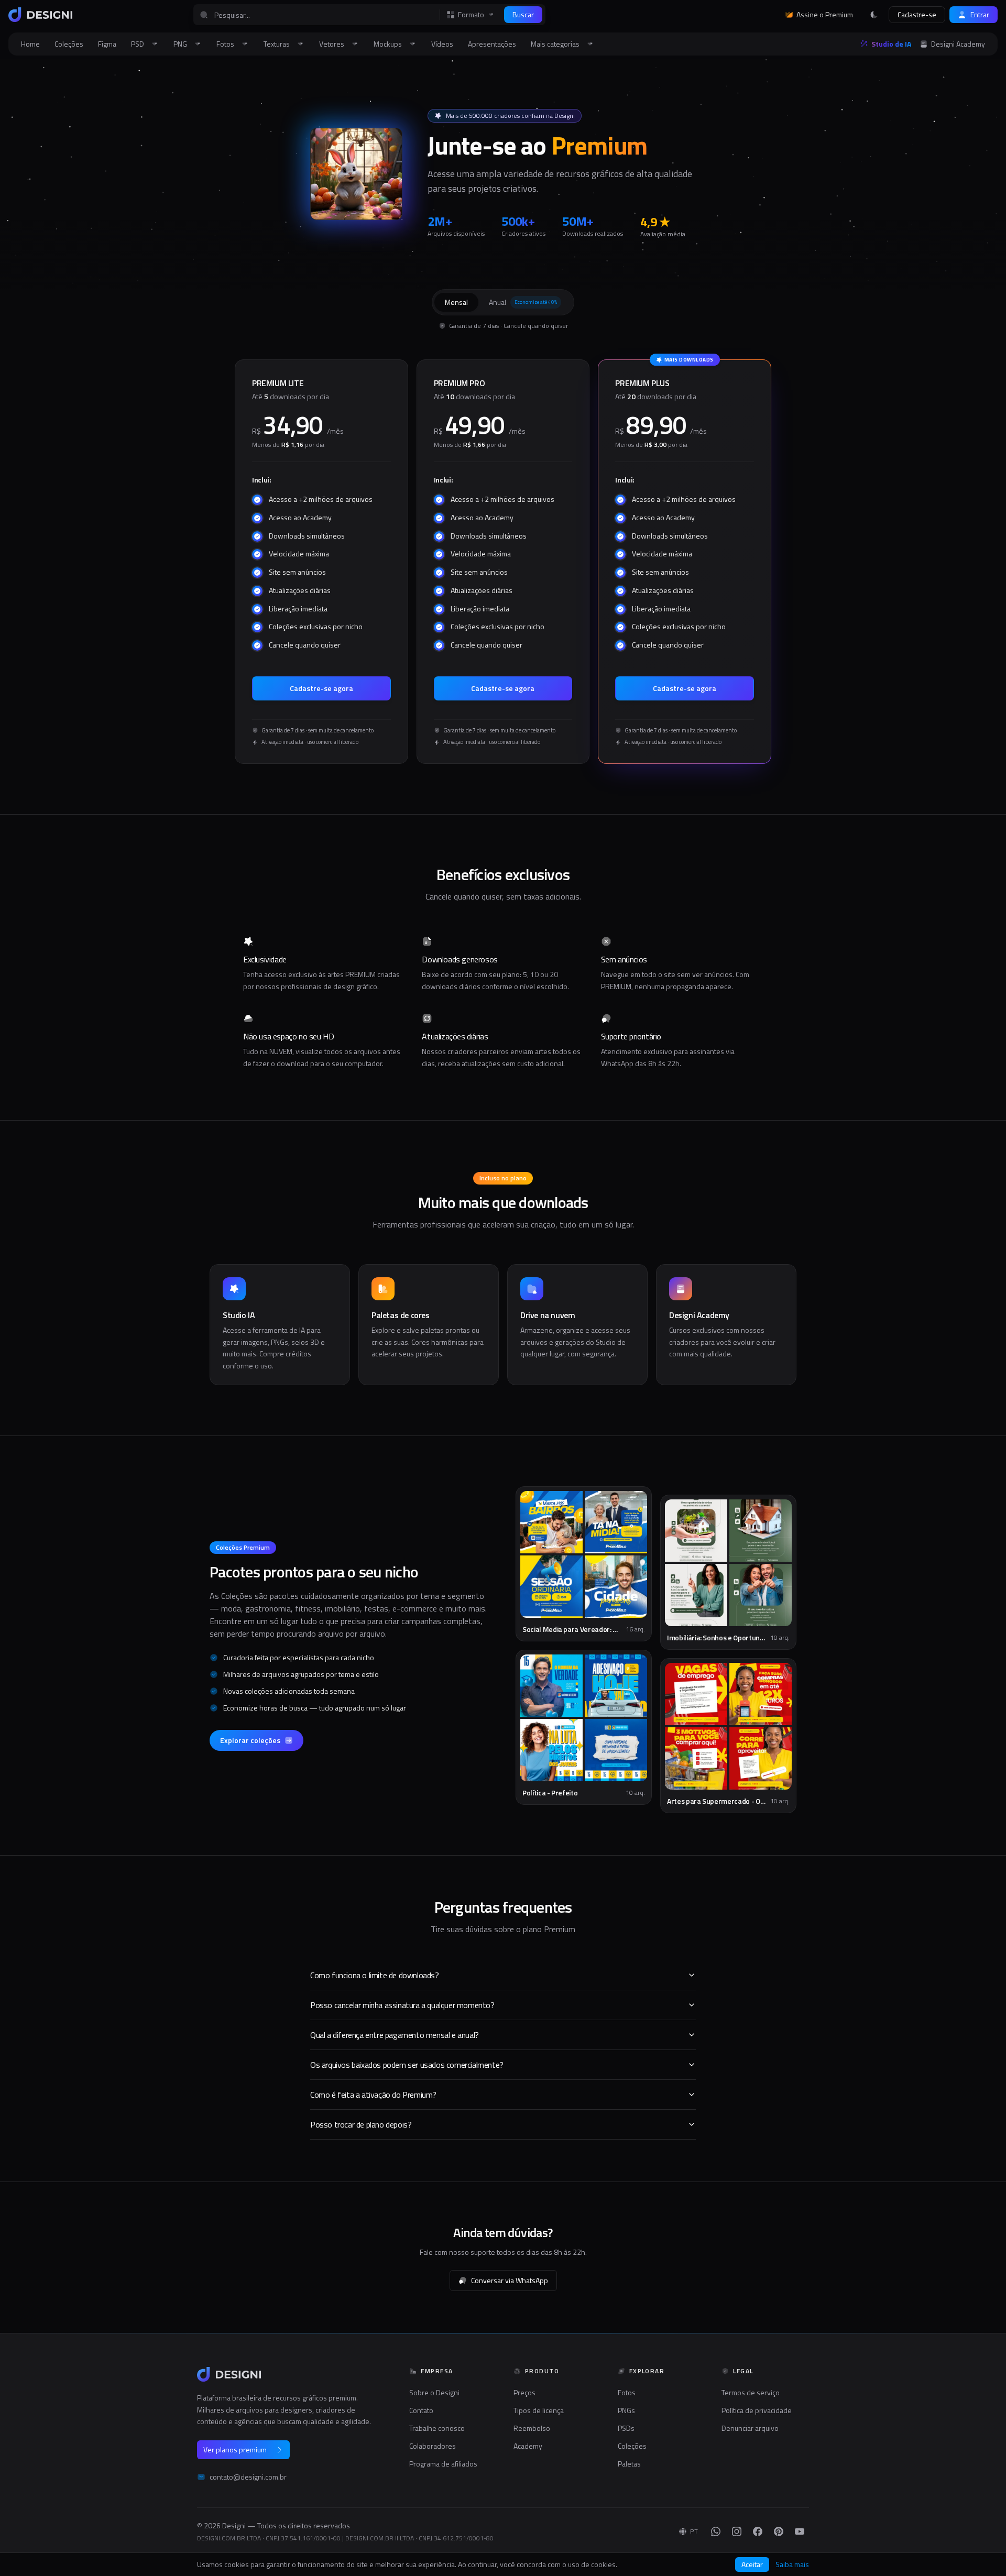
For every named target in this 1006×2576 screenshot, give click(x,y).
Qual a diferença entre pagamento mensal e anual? (395, 2035)
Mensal (456, 302)
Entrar (980, 14)
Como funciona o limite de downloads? (375, 1975)
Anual (523, 302)
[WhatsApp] (716, 2531)
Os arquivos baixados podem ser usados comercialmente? (407, 2065)
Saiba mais (792, 2564)
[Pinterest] (779, 2531)
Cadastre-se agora (321, 688)
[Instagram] (737, 2531)
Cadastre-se (917, 14)
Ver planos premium (235, 2449)
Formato (471, 15)
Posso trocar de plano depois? (361, 2124)
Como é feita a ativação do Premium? (373, 2095)
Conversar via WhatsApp (510, 2280)
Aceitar (752, 2564)
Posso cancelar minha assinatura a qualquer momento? (402, 2005)
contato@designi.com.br (248, 2477)
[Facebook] (758, 2531)
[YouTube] (800, 2531)
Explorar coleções (250, 1740)
